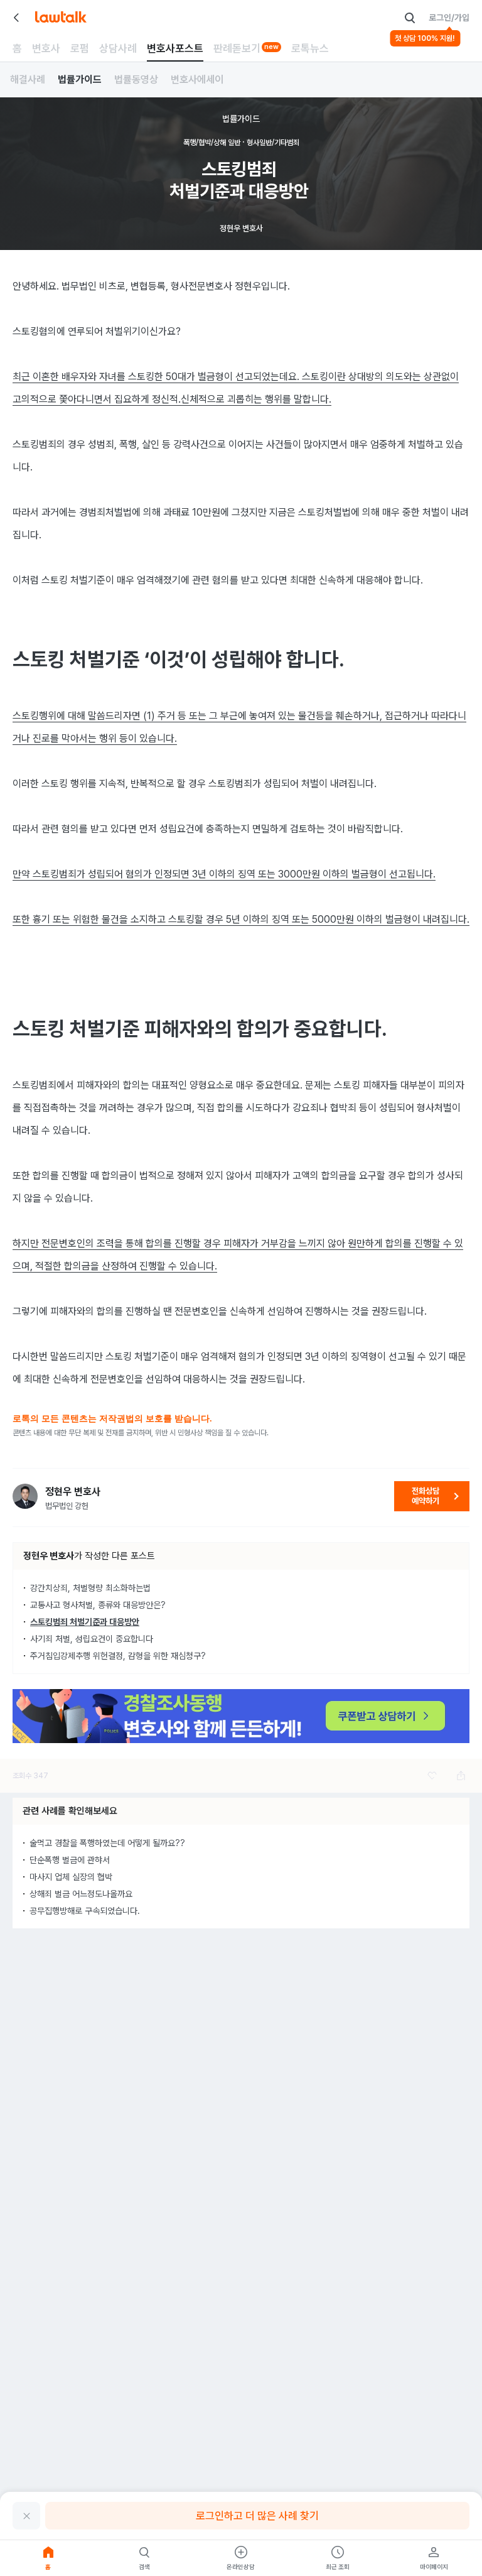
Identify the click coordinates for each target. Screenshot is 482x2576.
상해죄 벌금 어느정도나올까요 (81, 1894)
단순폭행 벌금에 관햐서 (70, 1860)
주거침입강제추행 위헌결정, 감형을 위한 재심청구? (118, 1656)
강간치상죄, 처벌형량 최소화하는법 (90, 1588)
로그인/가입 (449, 18)
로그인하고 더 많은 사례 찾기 (257, 2516)
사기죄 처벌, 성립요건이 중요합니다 (92, 1639)
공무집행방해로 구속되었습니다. (85, 1911)
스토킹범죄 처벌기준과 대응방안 (85, 1622)
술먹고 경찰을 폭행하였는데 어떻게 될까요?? (107, 1843)
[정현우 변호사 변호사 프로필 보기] (25, 1496)
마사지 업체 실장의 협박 (71, 1877)
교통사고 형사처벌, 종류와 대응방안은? (98, 1605)
